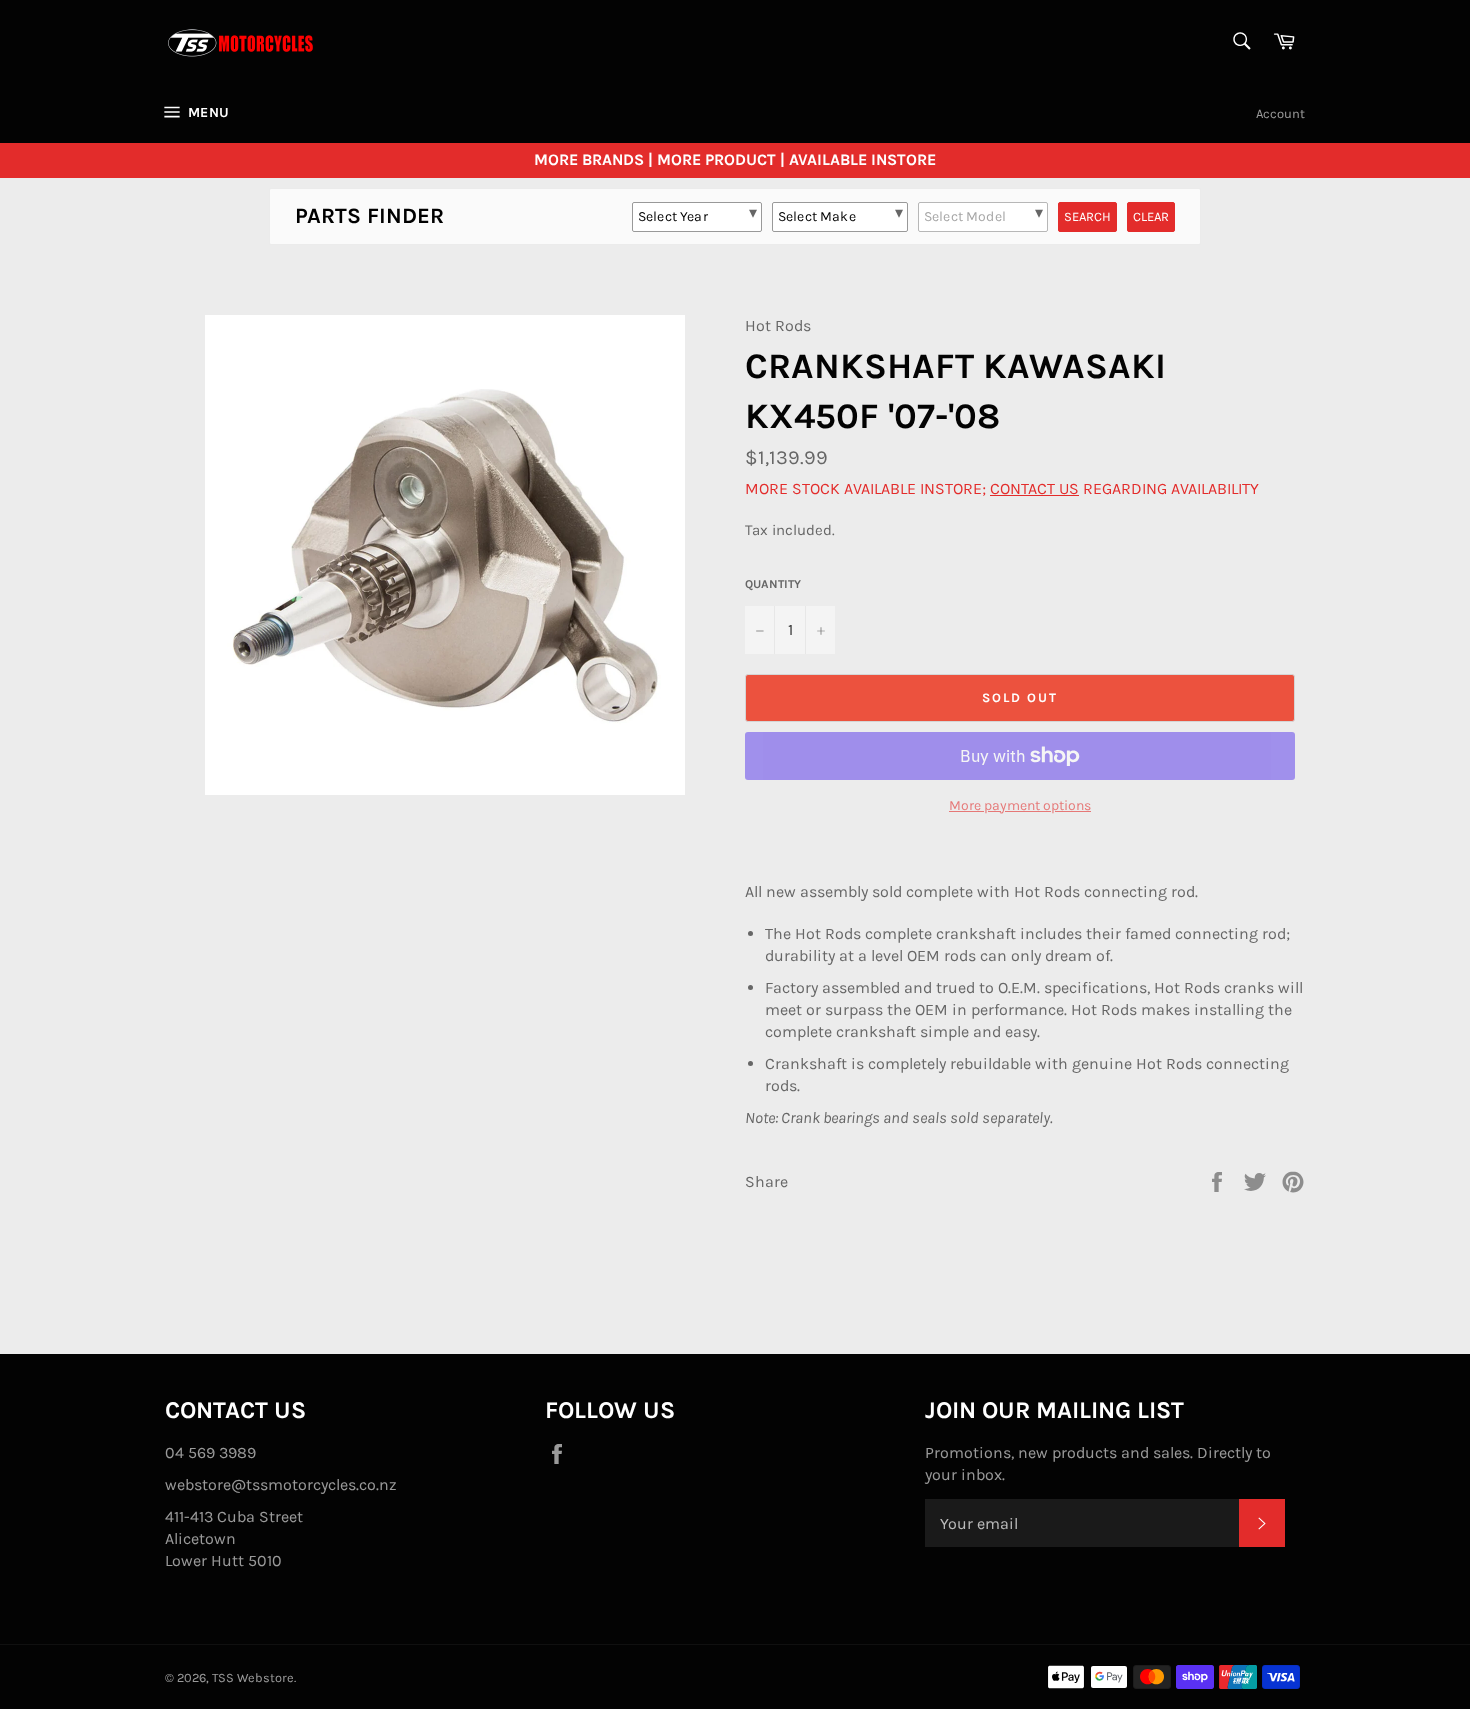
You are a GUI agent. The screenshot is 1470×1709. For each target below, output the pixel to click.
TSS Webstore (253, 1677)
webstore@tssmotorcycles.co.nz (281, 1484)
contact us (1034, 488)
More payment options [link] (1020, 805)
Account (1280, 113)
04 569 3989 (210, 1452)
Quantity (773, 584)
